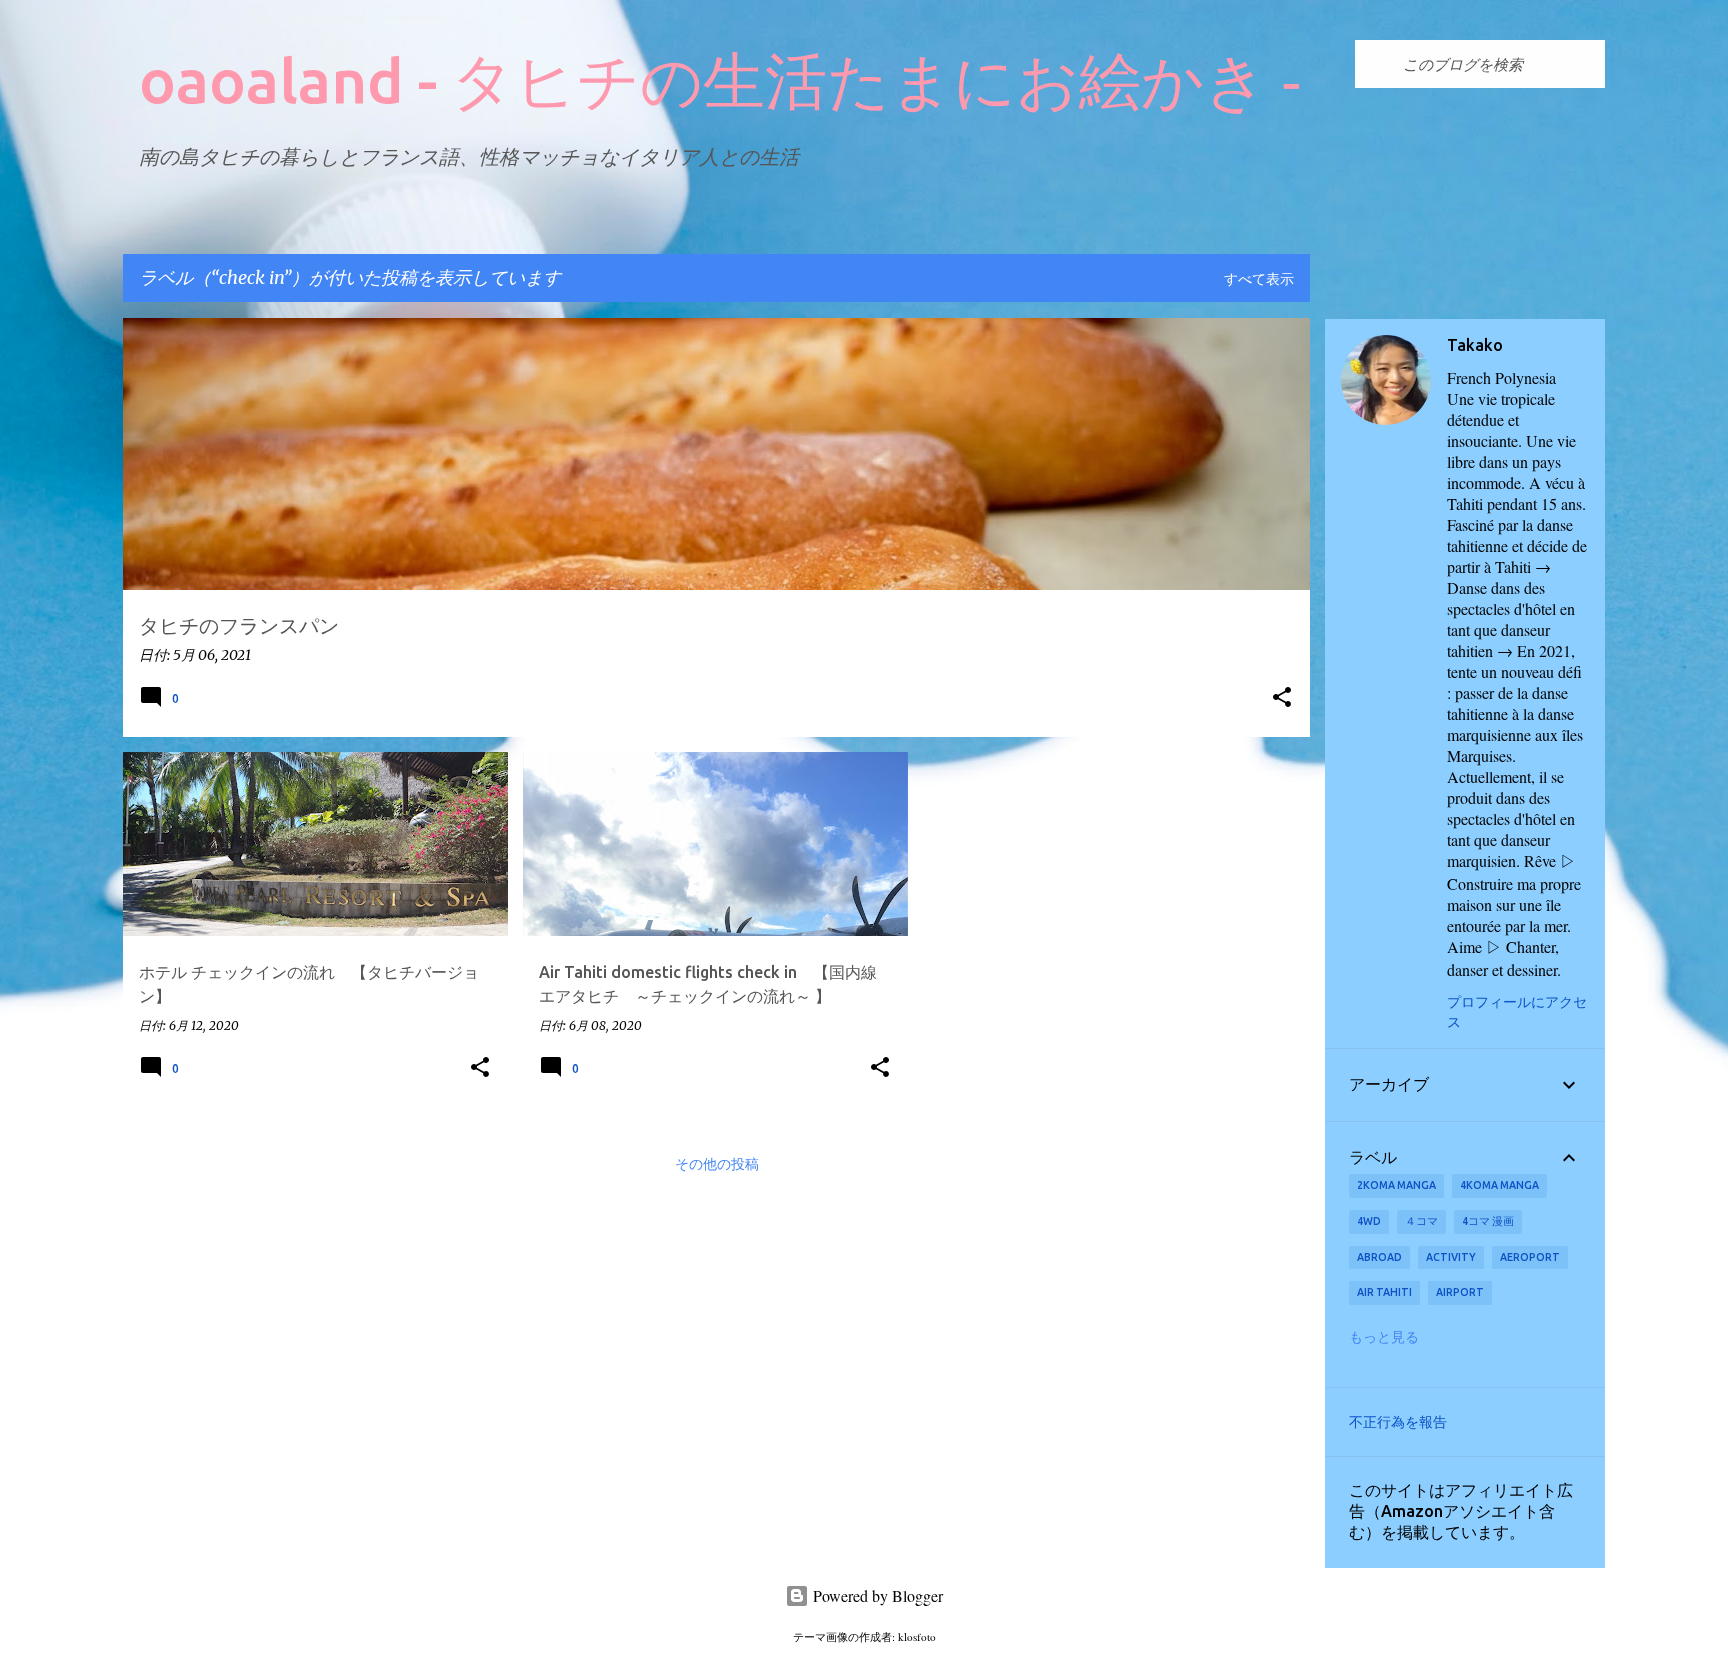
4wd (1369, 1221)
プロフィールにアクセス (1517, 1011)
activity (1451, 1257)
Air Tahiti (1384, 1292)
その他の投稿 (717, 1165)
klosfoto (917, 1636)
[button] (1282, 698)
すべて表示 (1259, 280)
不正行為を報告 (1398, 1422)
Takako (1475, 345)
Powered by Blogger (876, 1595)
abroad (1379, 1257)
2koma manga (1396, 1185)
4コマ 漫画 (1488, 1221)
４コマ (1421, 1221)
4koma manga (1499, 1185)
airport (1460, 1292)
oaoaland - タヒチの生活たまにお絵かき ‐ (720, 80)
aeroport (1530, 1257)
